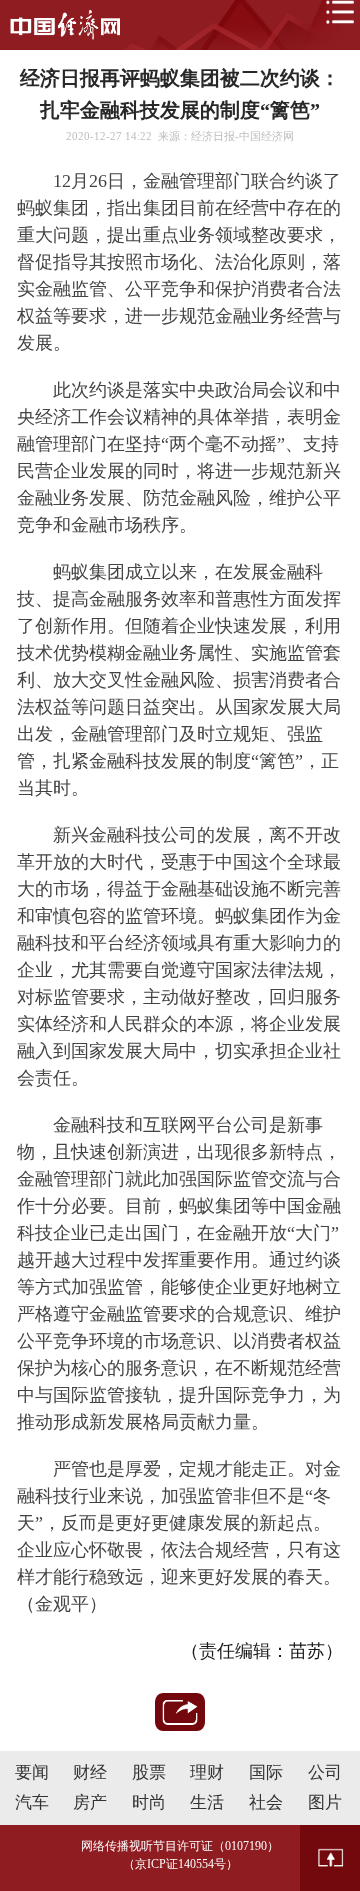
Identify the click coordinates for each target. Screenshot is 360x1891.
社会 (266, 1802)
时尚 (149, 1802)
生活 (207, 1802)
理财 (207, 1772)
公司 (325, 1772)
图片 (325, 1802)
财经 (90, 1772)
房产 (90, 1802)
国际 (266, 1772)
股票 (149, 1772)
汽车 (32, 1802)
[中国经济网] (65, 25)
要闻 (32, 1772)
